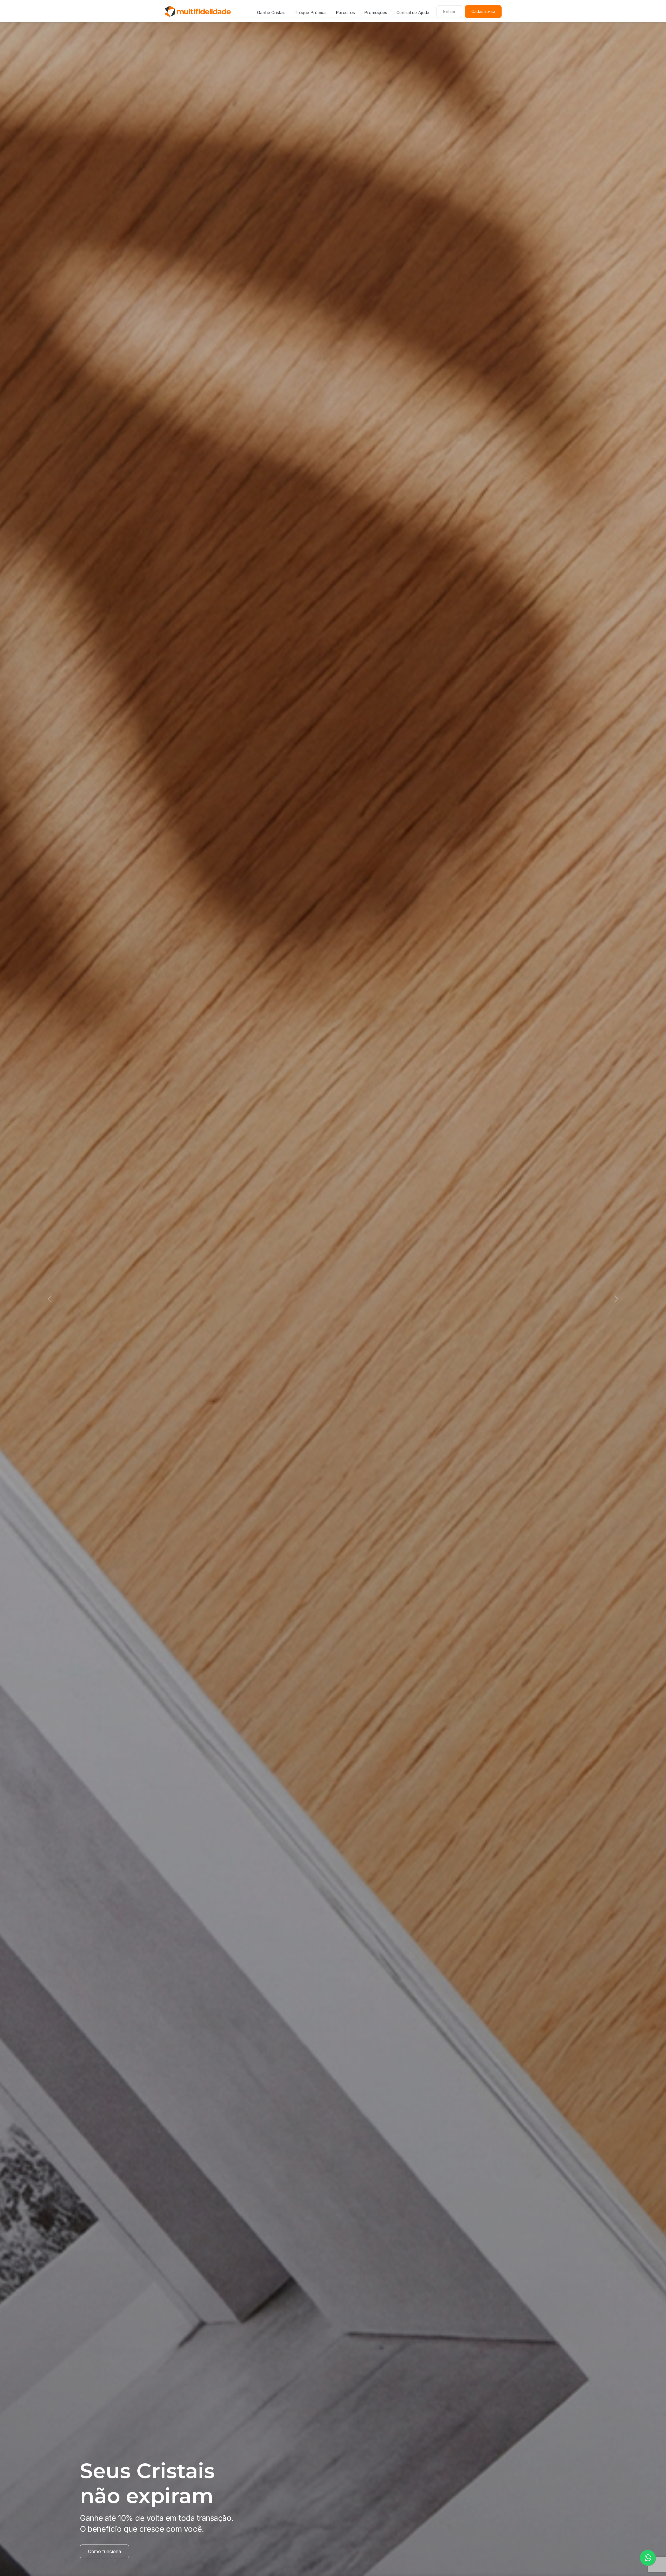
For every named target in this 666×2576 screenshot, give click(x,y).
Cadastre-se (483, 11)
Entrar (449, 11)
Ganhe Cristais (271, 12)
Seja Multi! (99, 2551)
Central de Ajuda (413, 12)
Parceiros (345, 12)
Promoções (376, 12)
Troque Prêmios (311, 12)
